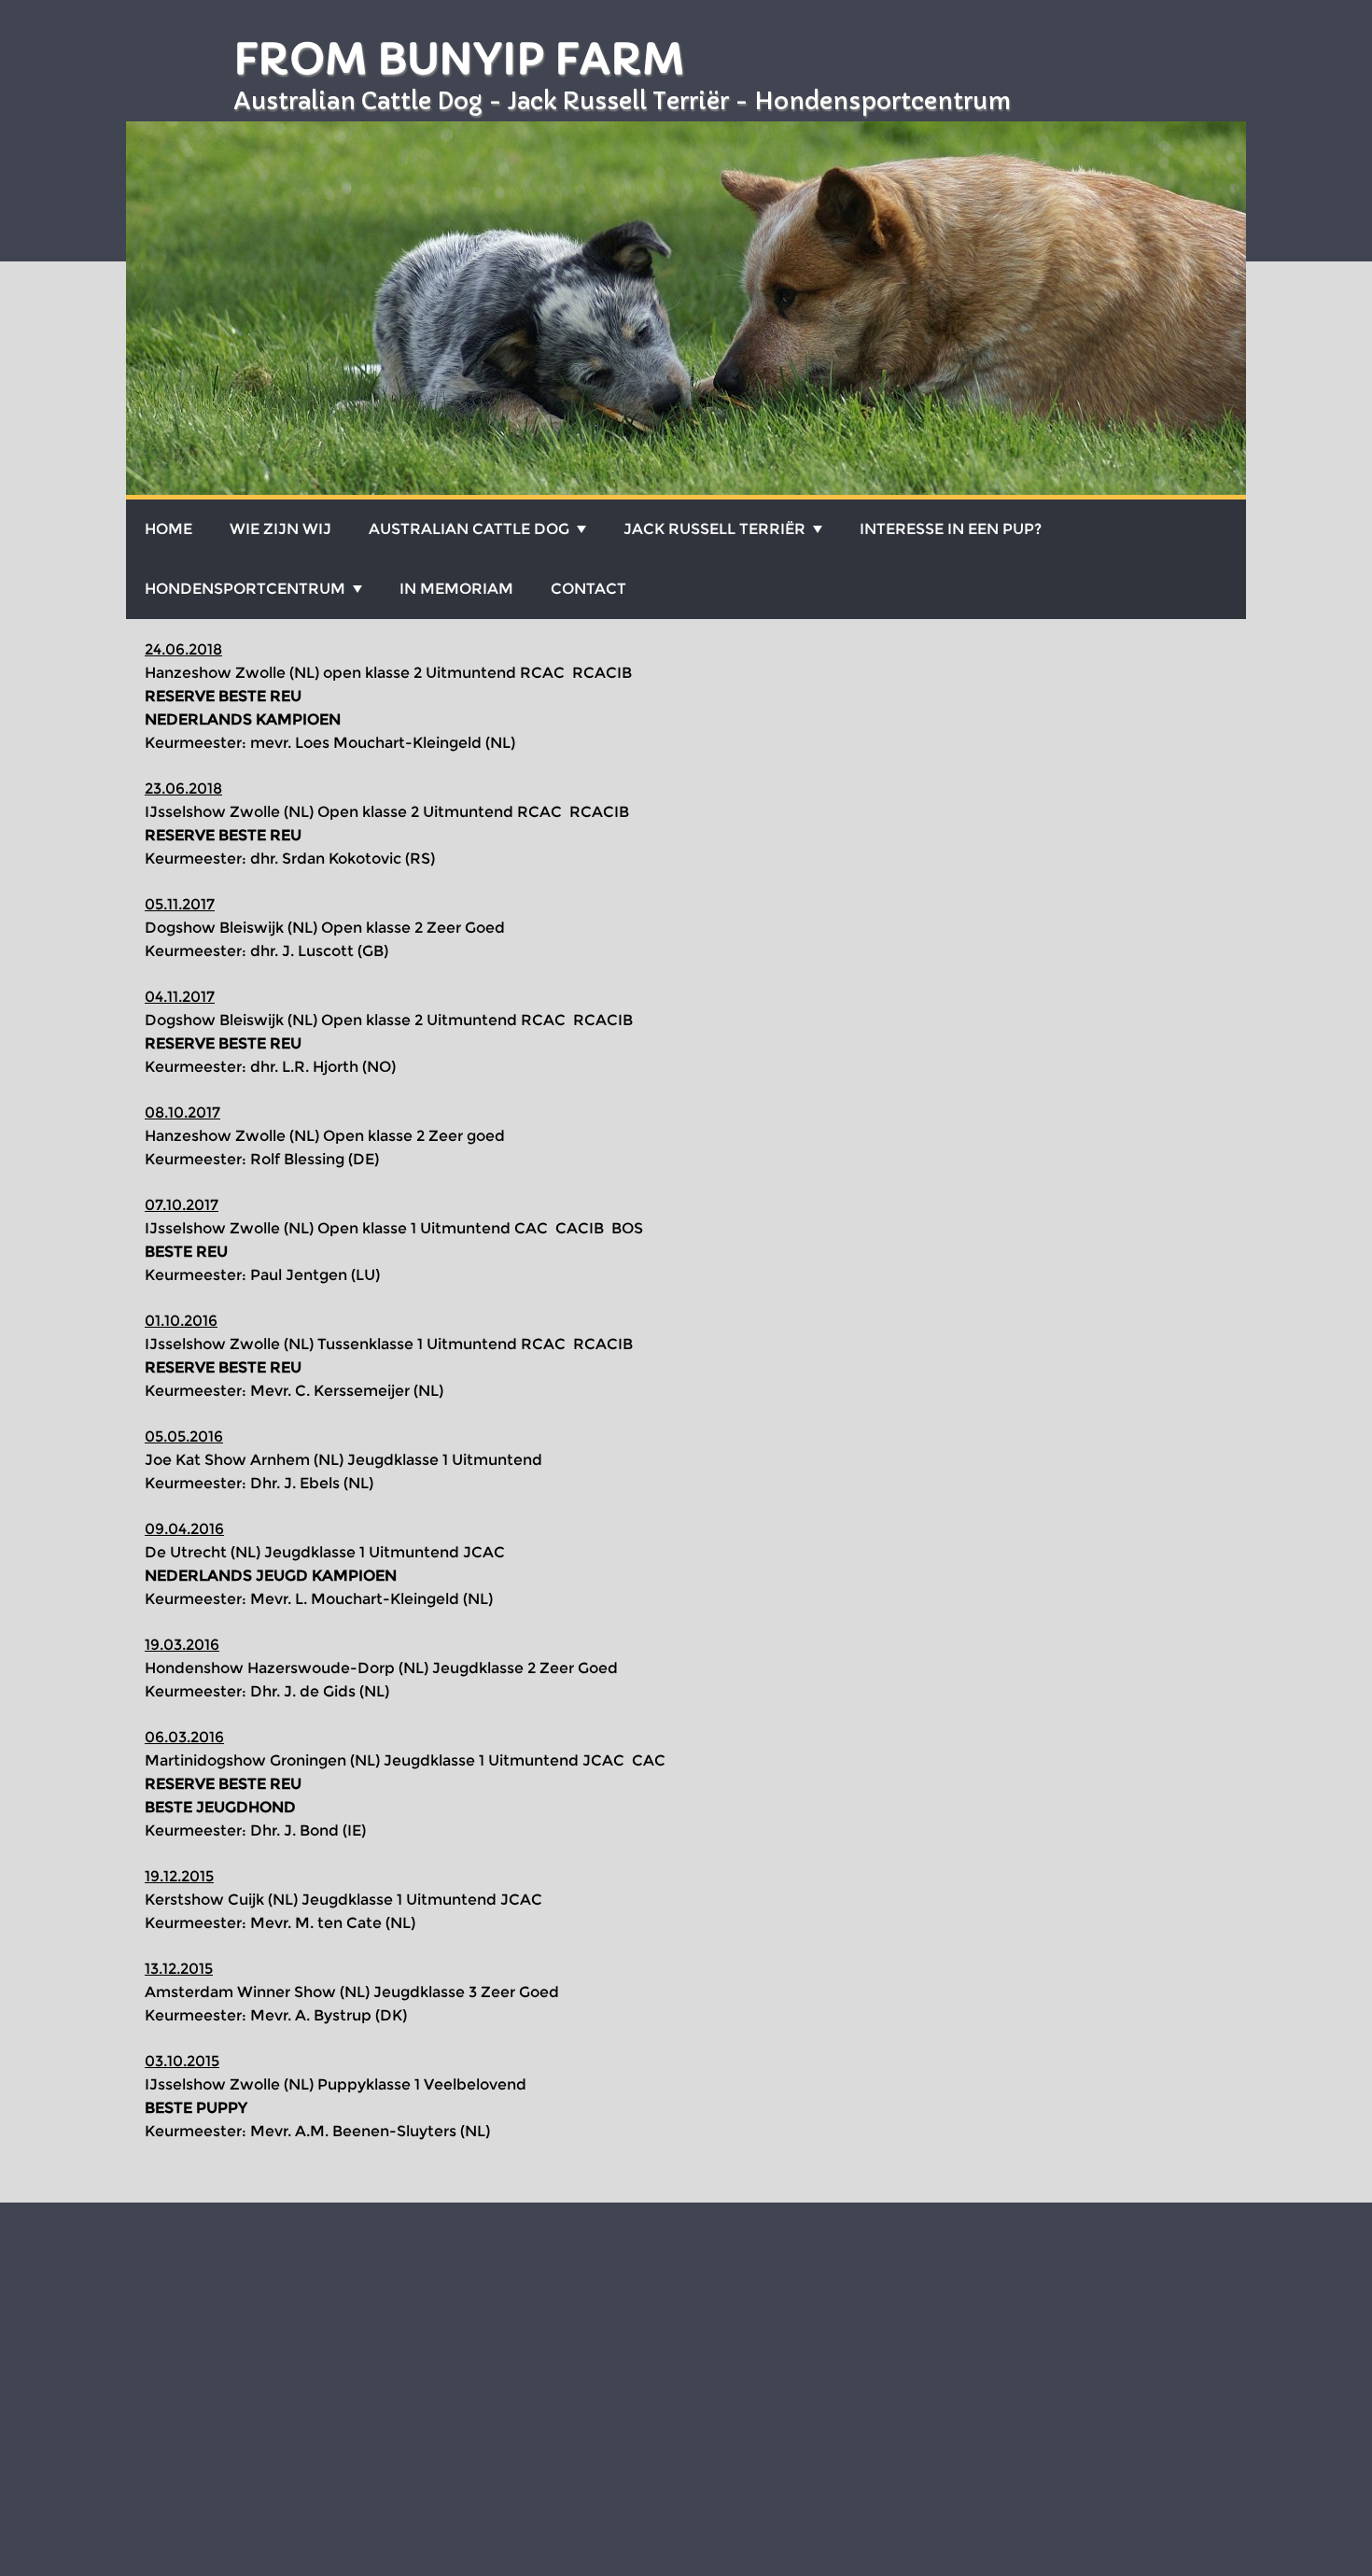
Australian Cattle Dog (469, 529)
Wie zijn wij (280, 529)
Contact (588, 589)
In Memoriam (456, 589)
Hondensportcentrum (245, 589)
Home (168, 529)
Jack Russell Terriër (714, 529)
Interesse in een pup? (951, 529)
